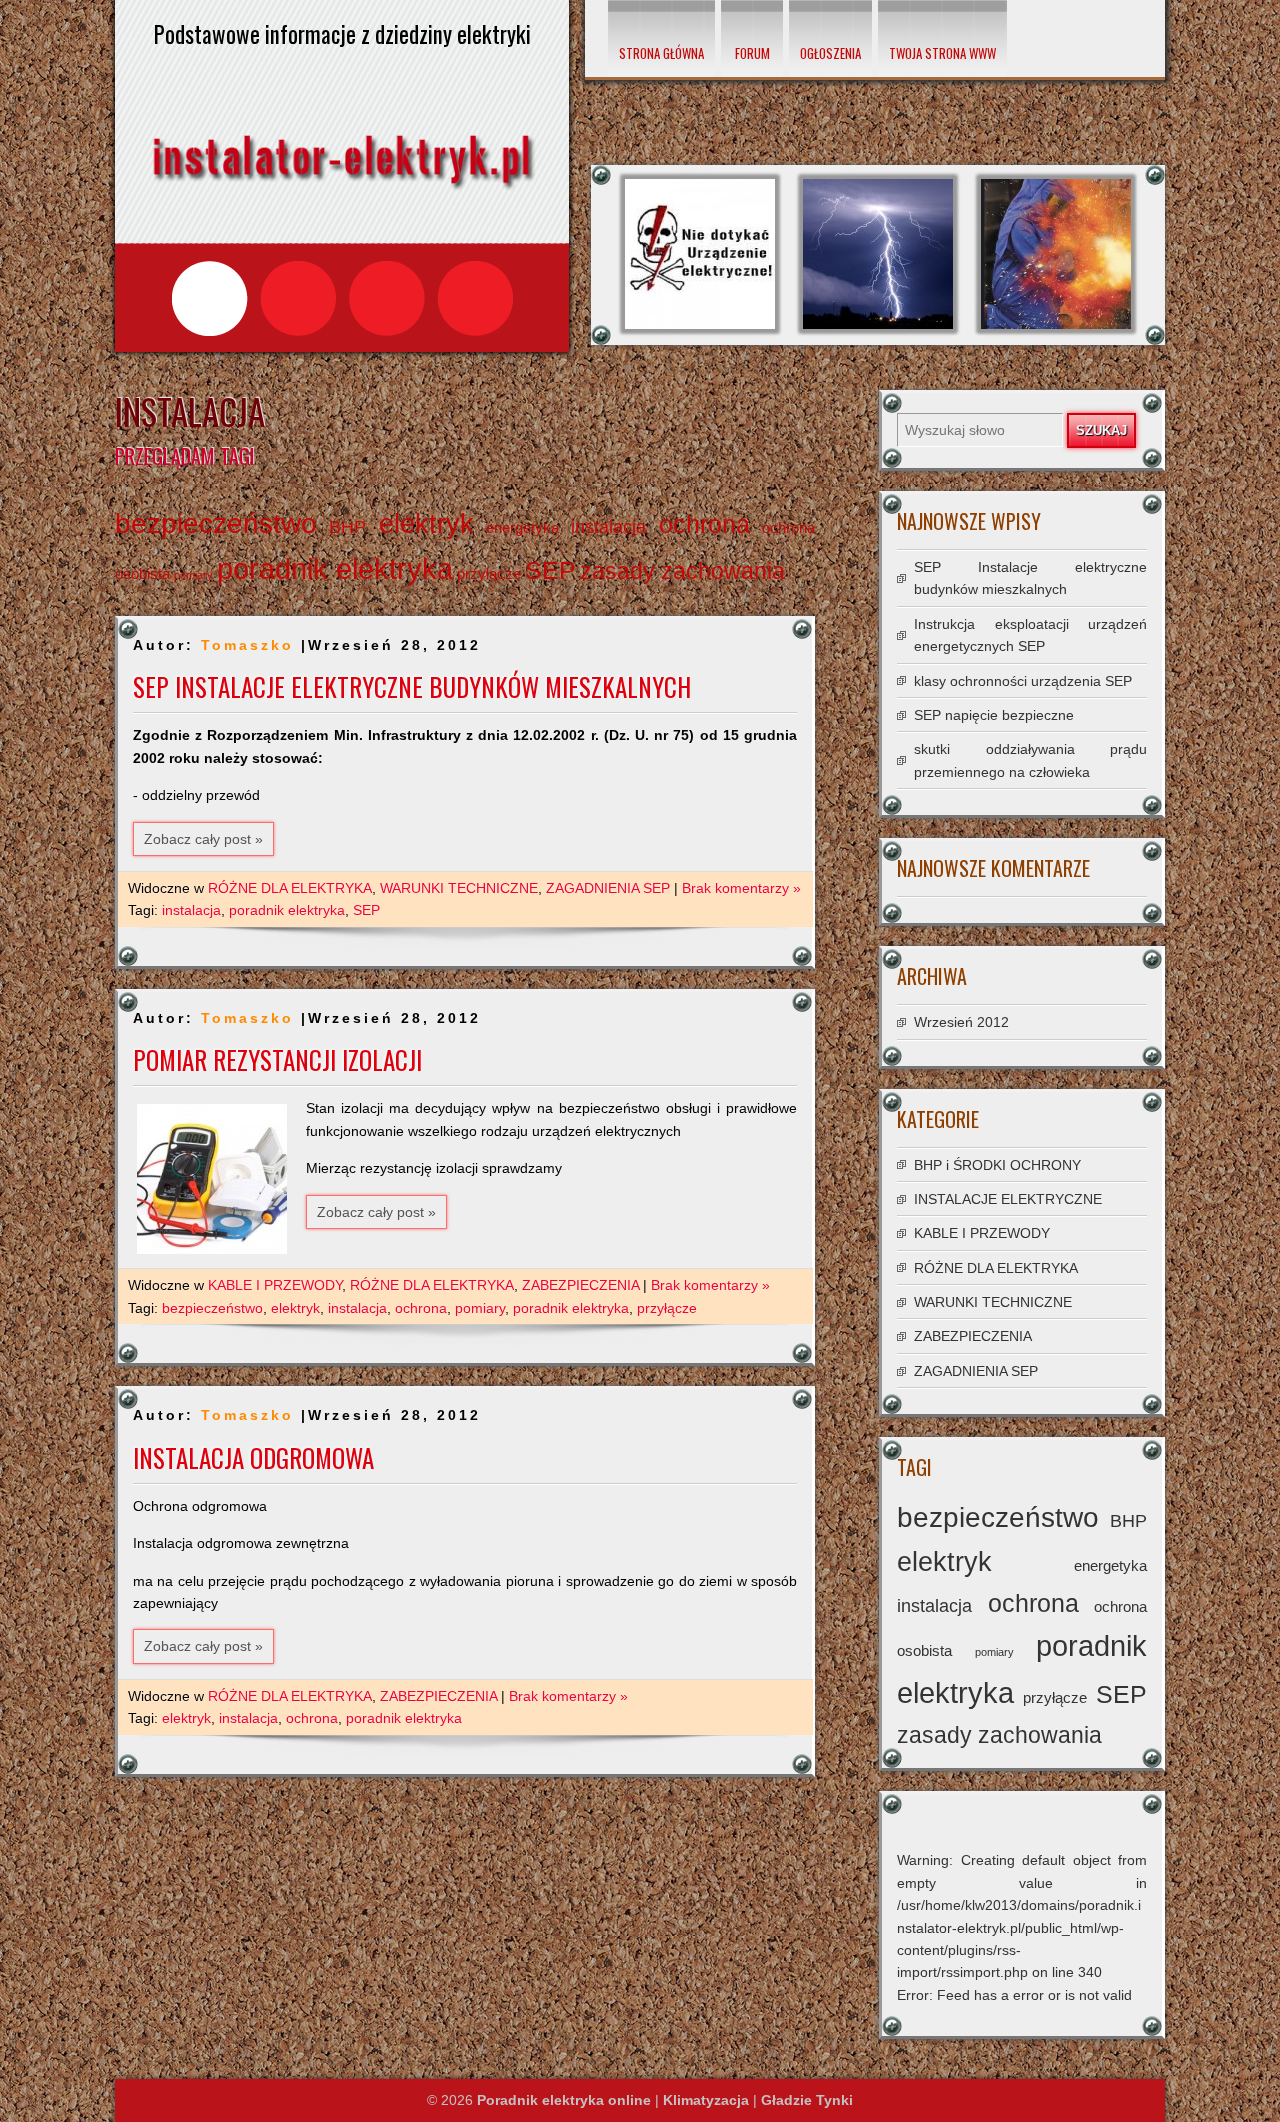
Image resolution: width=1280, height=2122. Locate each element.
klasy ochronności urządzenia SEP (1023, 681)
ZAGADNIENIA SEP (608, 888)
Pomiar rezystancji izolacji (277, 1059)
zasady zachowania (682, 571)
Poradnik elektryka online (564, 2100)
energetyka (522, 527)
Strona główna (661, 53)
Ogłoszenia (830, 53)
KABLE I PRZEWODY (275, 1285)
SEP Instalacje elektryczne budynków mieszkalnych (412, 686)
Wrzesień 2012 (961, 1022)
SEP (550, 570)
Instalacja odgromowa (253, 1457)
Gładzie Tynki (807, 2100)
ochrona (704, 524)
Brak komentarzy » (741, 888)
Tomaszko (247, 645)
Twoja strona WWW (942, 53)
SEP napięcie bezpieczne (994, 715)
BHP (347, 526)
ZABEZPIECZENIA (580, 1285)
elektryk (426, 524)
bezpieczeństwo (216, 523)
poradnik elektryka (335, 568)
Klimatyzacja (706, 2100)
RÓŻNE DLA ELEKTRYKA (290, 888)
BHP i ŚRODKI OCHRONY (997, 1165)
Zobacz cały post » (203, 839)
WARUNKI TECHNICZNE (459, 888)
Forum (752, 53)
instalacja (608, 526)
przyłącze (489, 573)
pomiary (193, 575)
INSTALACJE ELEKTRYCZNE (1008, 1199)
